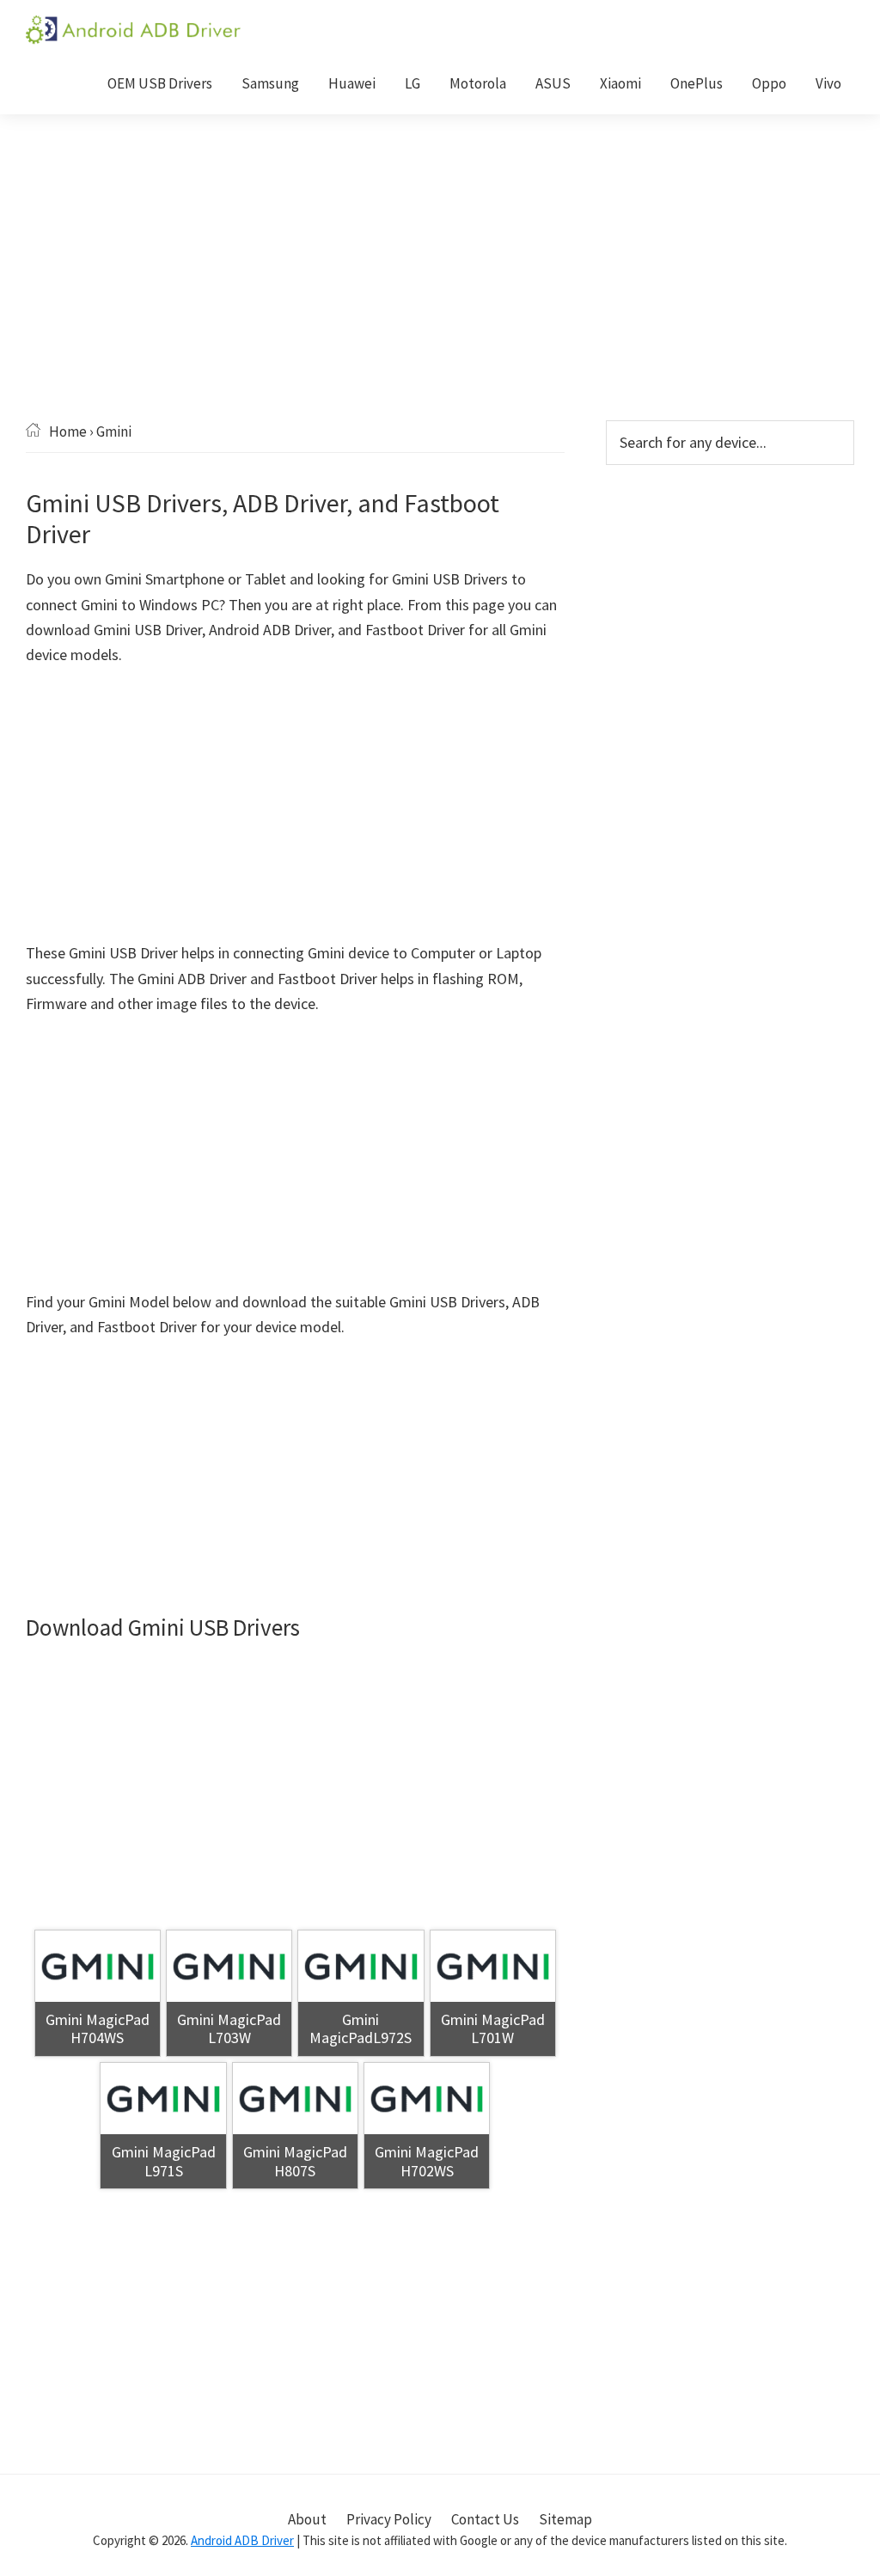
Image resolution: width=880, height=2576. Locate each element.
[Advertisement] (440, 293)
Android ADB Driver (242, 2540)
